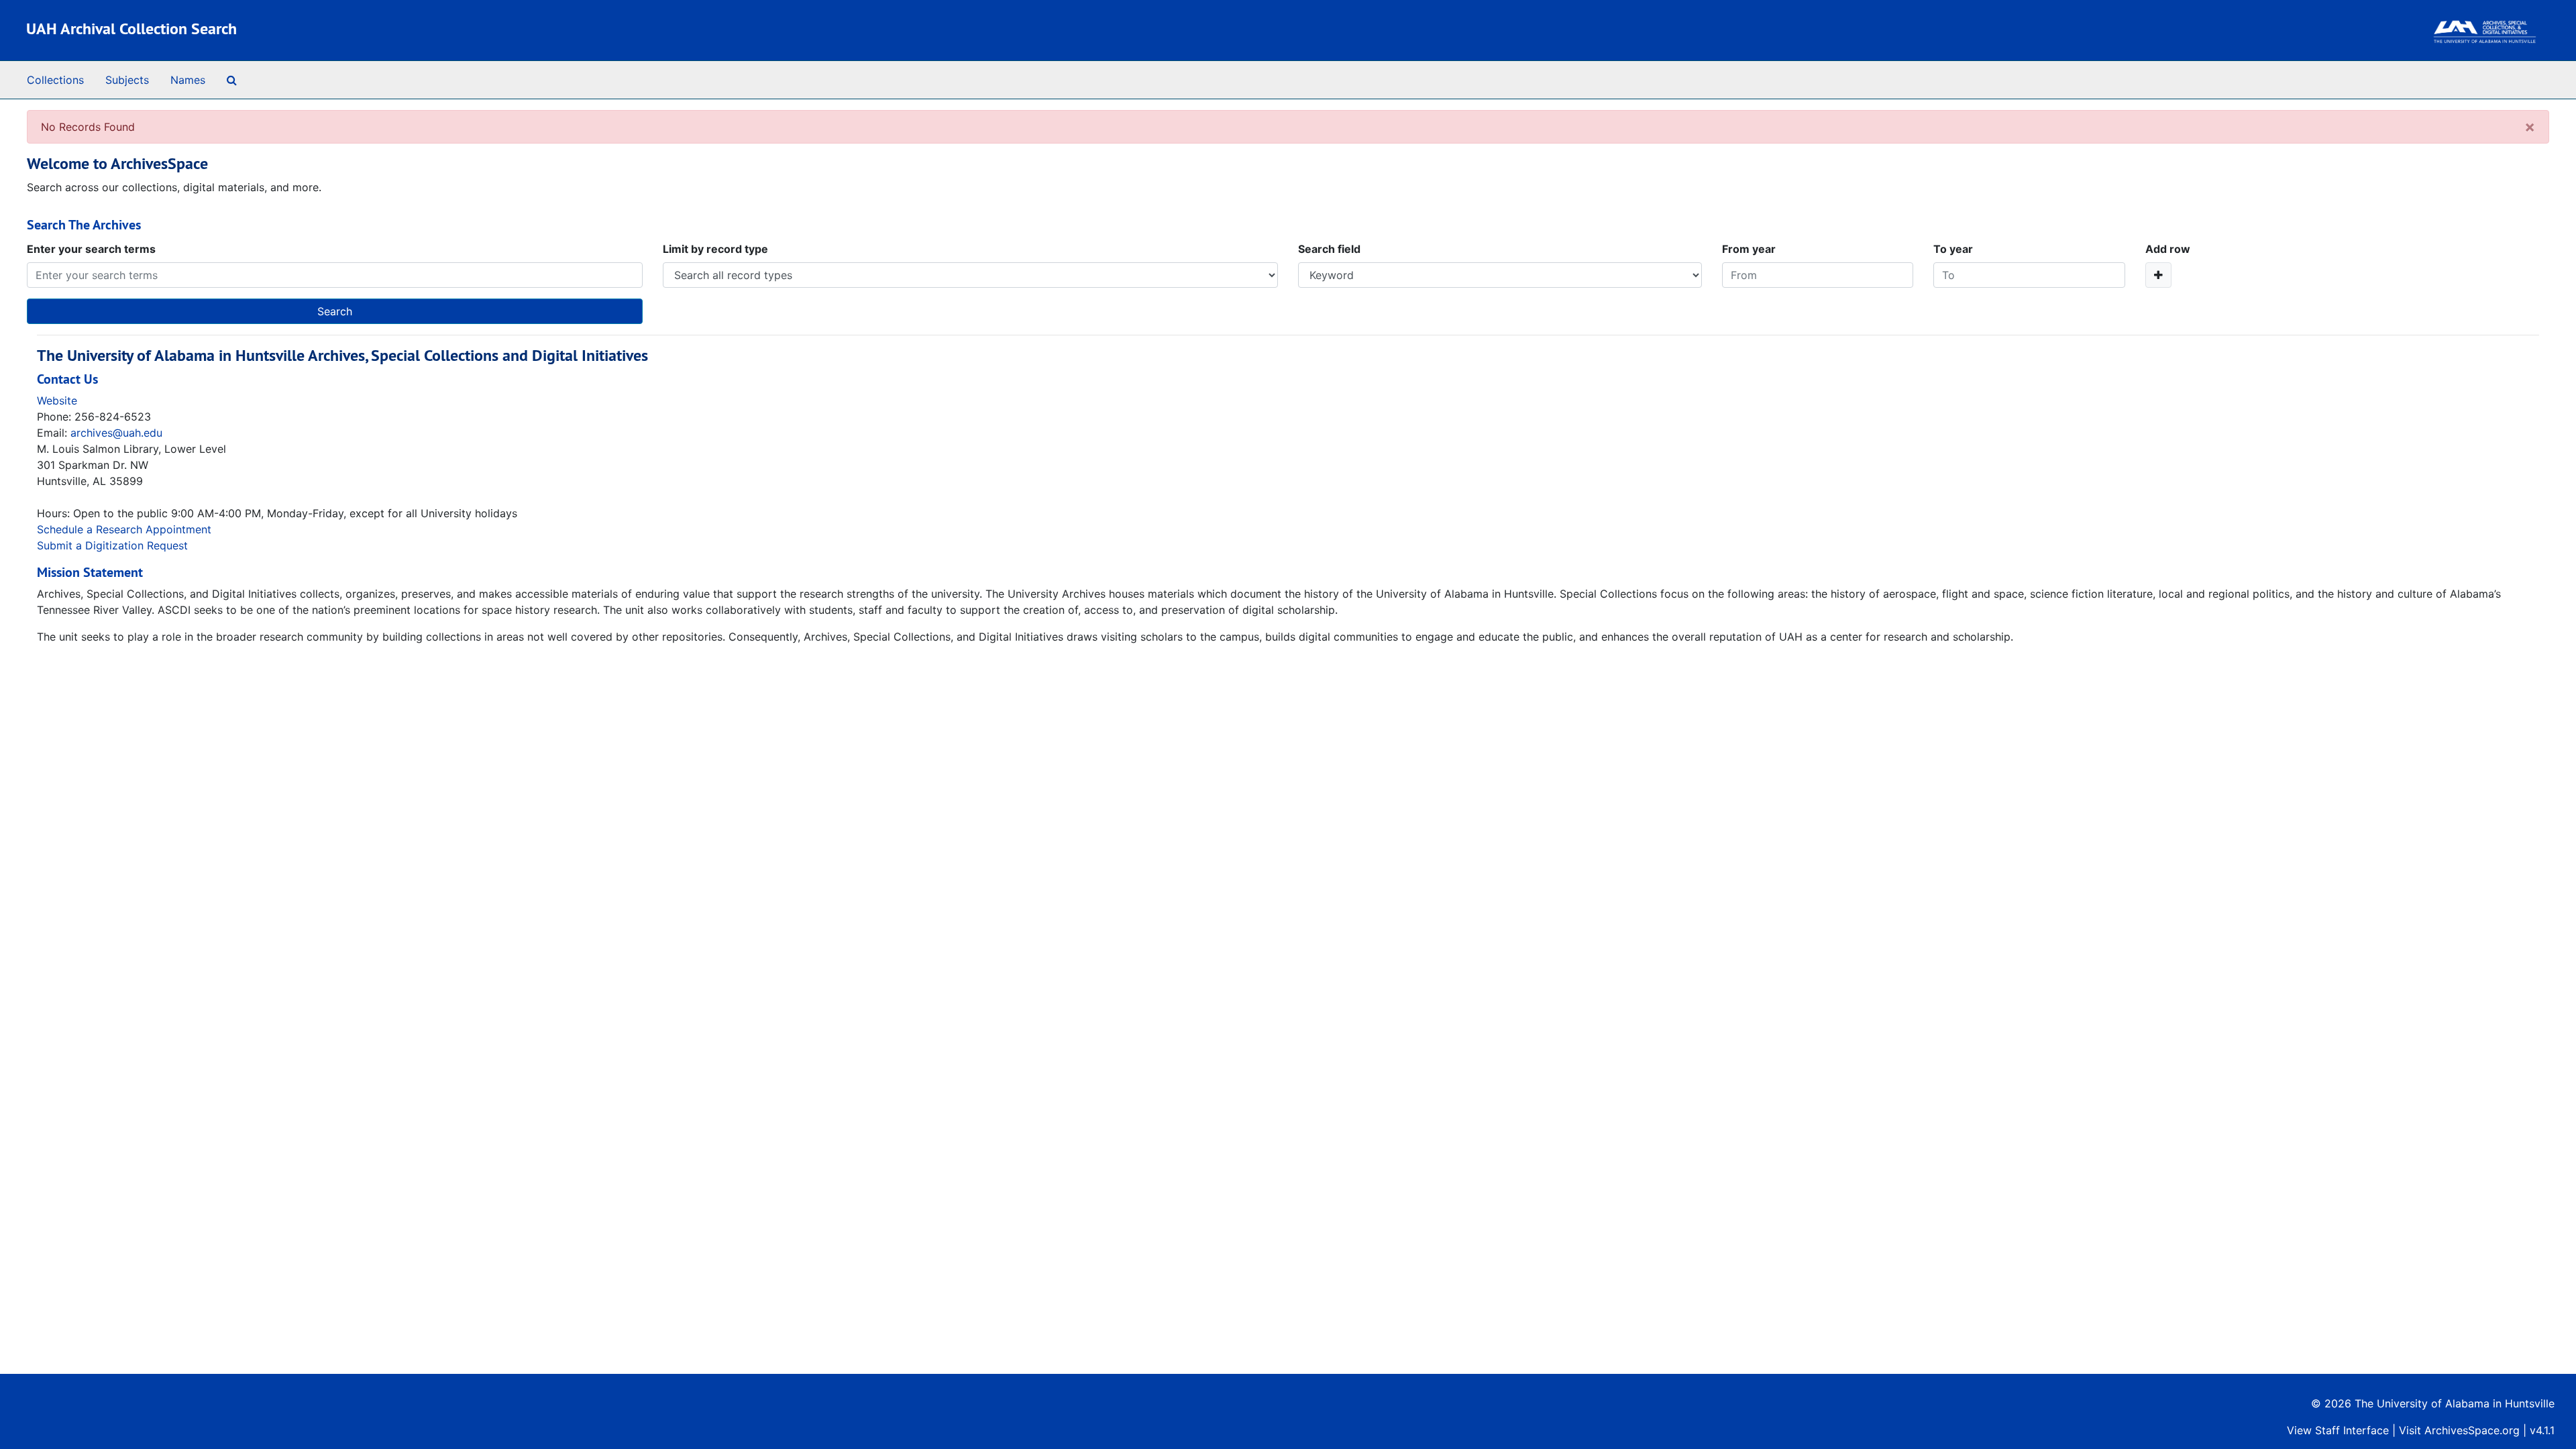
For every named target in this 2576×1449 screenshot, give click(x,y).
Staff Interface (2352, 1430)
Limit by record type (715, 249)
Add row (2168, 249)
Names (188, 80)
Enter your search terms (91, 249)
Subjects (127, 80)
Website (57, 400)
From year (1749, 249)
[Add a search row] (2158, 275)
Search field (1329, 249)
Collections (55, 80)
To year (1953, 249)
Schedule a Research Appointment (124, 529)
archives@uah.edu (116, 433)
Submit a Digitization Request (112, 545)
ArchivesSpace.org (2472, 1430)
